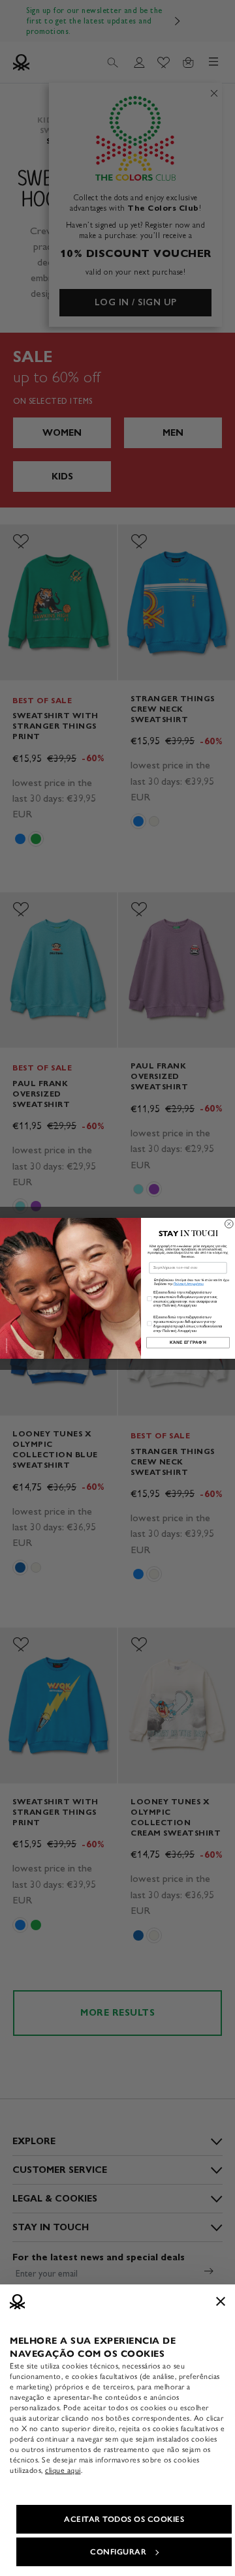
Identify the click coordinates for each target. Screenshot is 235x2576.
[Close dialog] (229, 1223)
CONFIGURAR (118, 2552)
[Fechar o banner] (221, 2301)
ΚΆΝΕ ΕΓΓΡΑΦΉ (188, 1342)
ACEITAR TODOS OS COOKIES (124, 2519)
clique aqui (63, 2470)
